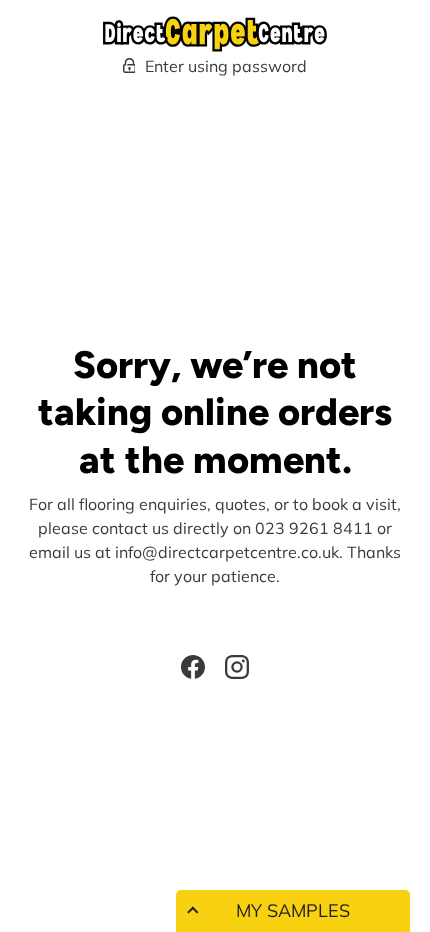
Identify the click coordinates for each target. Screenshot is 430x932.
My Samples (293, 910)
